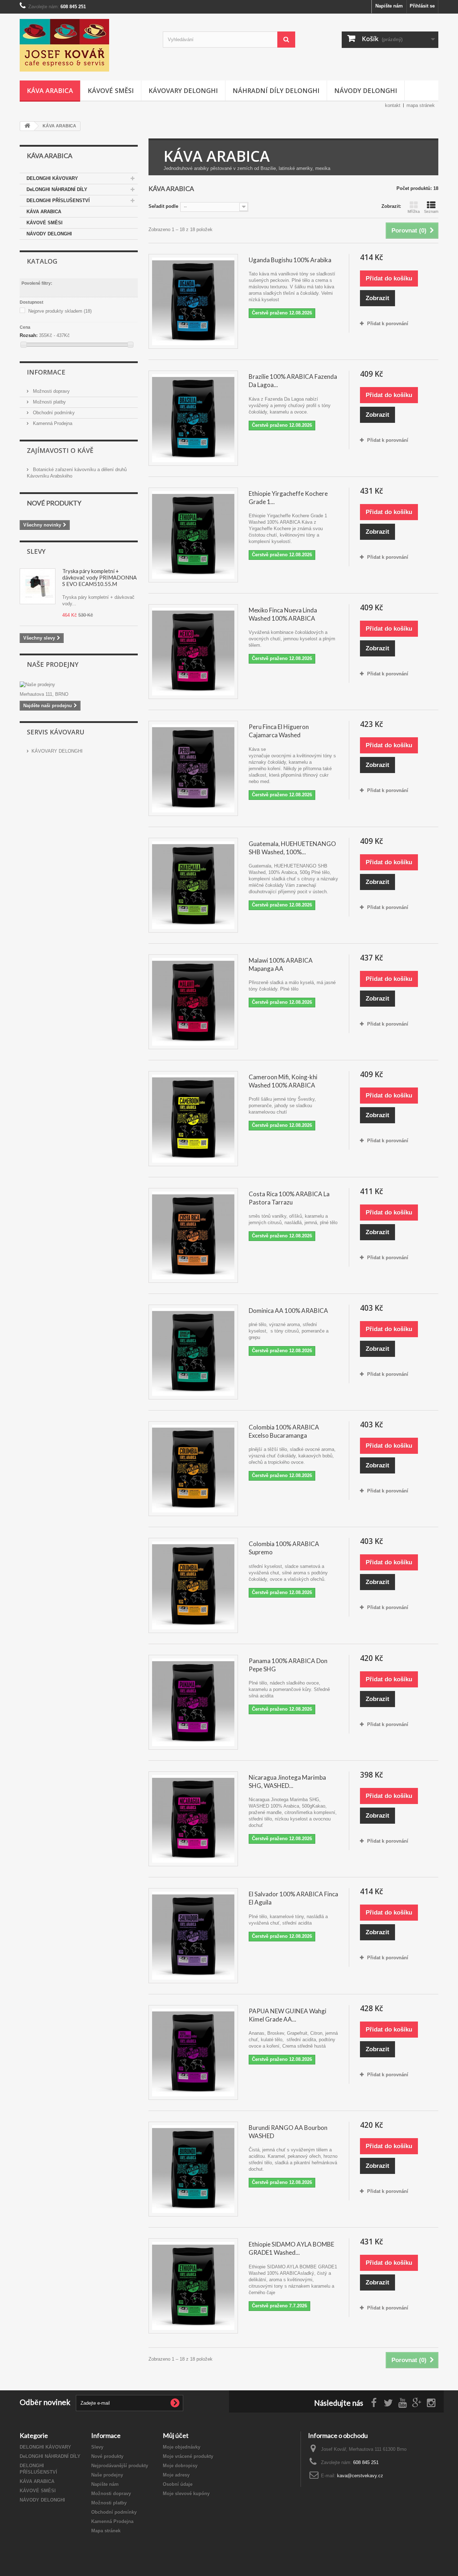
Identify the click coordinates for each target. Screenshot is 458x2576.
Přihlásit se (422, 6)
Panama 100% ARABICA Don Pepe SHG (288, 1665)
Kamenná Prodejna (52, 423)
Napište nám (389, 6)
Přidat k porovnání (388, 324)
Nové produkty (54, 503)
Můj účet (176, 2435)
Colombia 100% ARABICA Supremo (284, 1548)
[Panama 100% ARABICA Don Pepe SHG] (193, 1702)
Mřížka (414, 211)
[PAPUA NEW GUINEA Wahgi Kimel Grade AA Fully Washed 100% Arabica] (193, 2052)
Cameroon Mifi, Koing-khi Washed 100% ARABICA (283, 1081)
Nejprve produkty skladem (60, 311)
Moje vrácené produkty (188, 2456)
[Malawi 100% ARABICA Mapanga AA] (193, 1002)
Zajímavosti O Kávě (60, 450)
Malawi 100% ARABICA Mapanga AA (281, 964)
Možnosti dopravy (51, 391)
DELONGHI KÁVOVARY (52, 178)
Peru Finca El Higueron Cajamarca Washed (279, 731)
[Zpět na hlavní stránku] (27, 126)
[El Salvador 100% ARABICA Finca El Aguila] (193, 1935)
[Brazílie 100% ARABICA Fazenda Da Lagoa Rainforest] (193, 418)
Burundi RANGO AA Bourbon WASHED (288, 2132)
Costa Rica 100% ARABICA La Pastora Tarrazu (289, 1198)
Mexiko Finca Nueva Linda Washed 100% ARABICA (283, 614)
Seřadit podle (163, 206)
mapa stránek (421, 105)
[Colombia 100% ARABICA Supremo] (193, 1585)
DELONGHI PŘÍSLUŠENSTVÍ (58, 201)
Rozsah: (29, 335)
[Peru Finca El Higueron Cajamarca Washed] (193, 768)
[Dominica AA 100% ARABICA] (193, 1352)
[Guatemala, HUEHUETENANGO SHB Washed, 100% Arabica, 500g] (193, 885)
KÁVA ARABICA (50, 91)
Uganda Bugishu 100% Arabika (290, 260)
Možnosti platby (49, 402)
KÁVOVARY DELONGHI (183, 91)
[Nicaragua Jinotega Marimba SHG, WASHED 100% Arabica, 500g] (193, 1819)
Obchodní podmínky (53, 413)
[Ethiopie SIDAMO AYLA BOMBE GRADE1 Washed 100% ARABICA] (193, 2286)
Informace (46, 372)
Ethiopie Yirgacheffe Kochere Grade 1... (288, 498)
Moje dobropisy (180, 2466)
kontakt (393, 105)
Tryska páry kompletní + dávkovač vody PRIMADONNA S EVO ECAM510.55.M (99, 577)
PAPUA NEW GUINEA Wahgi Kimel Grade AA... (288, 2015)
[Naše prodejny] (79, 685)
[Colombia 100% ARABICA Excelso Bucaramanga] (193, 1469)
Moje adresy (176, 2475)
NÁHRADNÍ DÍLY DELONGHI (276, 91)
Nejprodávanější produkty (120, 2466)
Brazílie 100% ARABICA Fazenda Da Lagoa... (293, 381)
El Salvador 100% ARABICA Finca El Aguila (293, 1898)
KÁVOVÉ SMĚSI (111, 91)
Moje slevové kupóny (186, 2494)
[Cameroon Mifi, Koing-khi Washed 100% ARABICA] (193, 1118)
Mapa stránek (106, 2531)
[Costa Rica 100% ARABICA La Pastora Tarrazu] (193, 1235)
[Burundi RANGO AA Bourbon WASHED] (193, 2169)
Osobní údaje (178, 2484)
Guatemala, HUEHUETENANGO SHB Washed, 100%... (292, 848)
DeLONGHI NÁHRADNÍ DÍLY (57, 189)
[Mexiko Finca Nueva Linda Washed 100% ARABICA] (193, 652)
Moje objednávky (182, 2447)
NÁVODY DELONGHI (366, 91)
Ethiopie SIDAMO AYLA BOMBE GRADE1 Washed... (291, 2248)
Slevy (36, 551)
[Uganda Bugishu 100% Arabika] (193, 301)
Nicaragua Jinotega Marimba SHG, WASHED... (287, 1781)
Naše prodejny (53, 664)
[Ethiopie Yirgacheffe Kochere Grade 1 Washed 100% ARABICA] (193, 535)
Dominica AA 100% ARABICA (288, 1311)
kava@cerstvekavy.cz (360, 2476)
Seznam (431, 211)
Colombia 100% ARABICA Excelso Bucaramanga (284, 1431)
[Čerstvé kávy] (86, 45)
